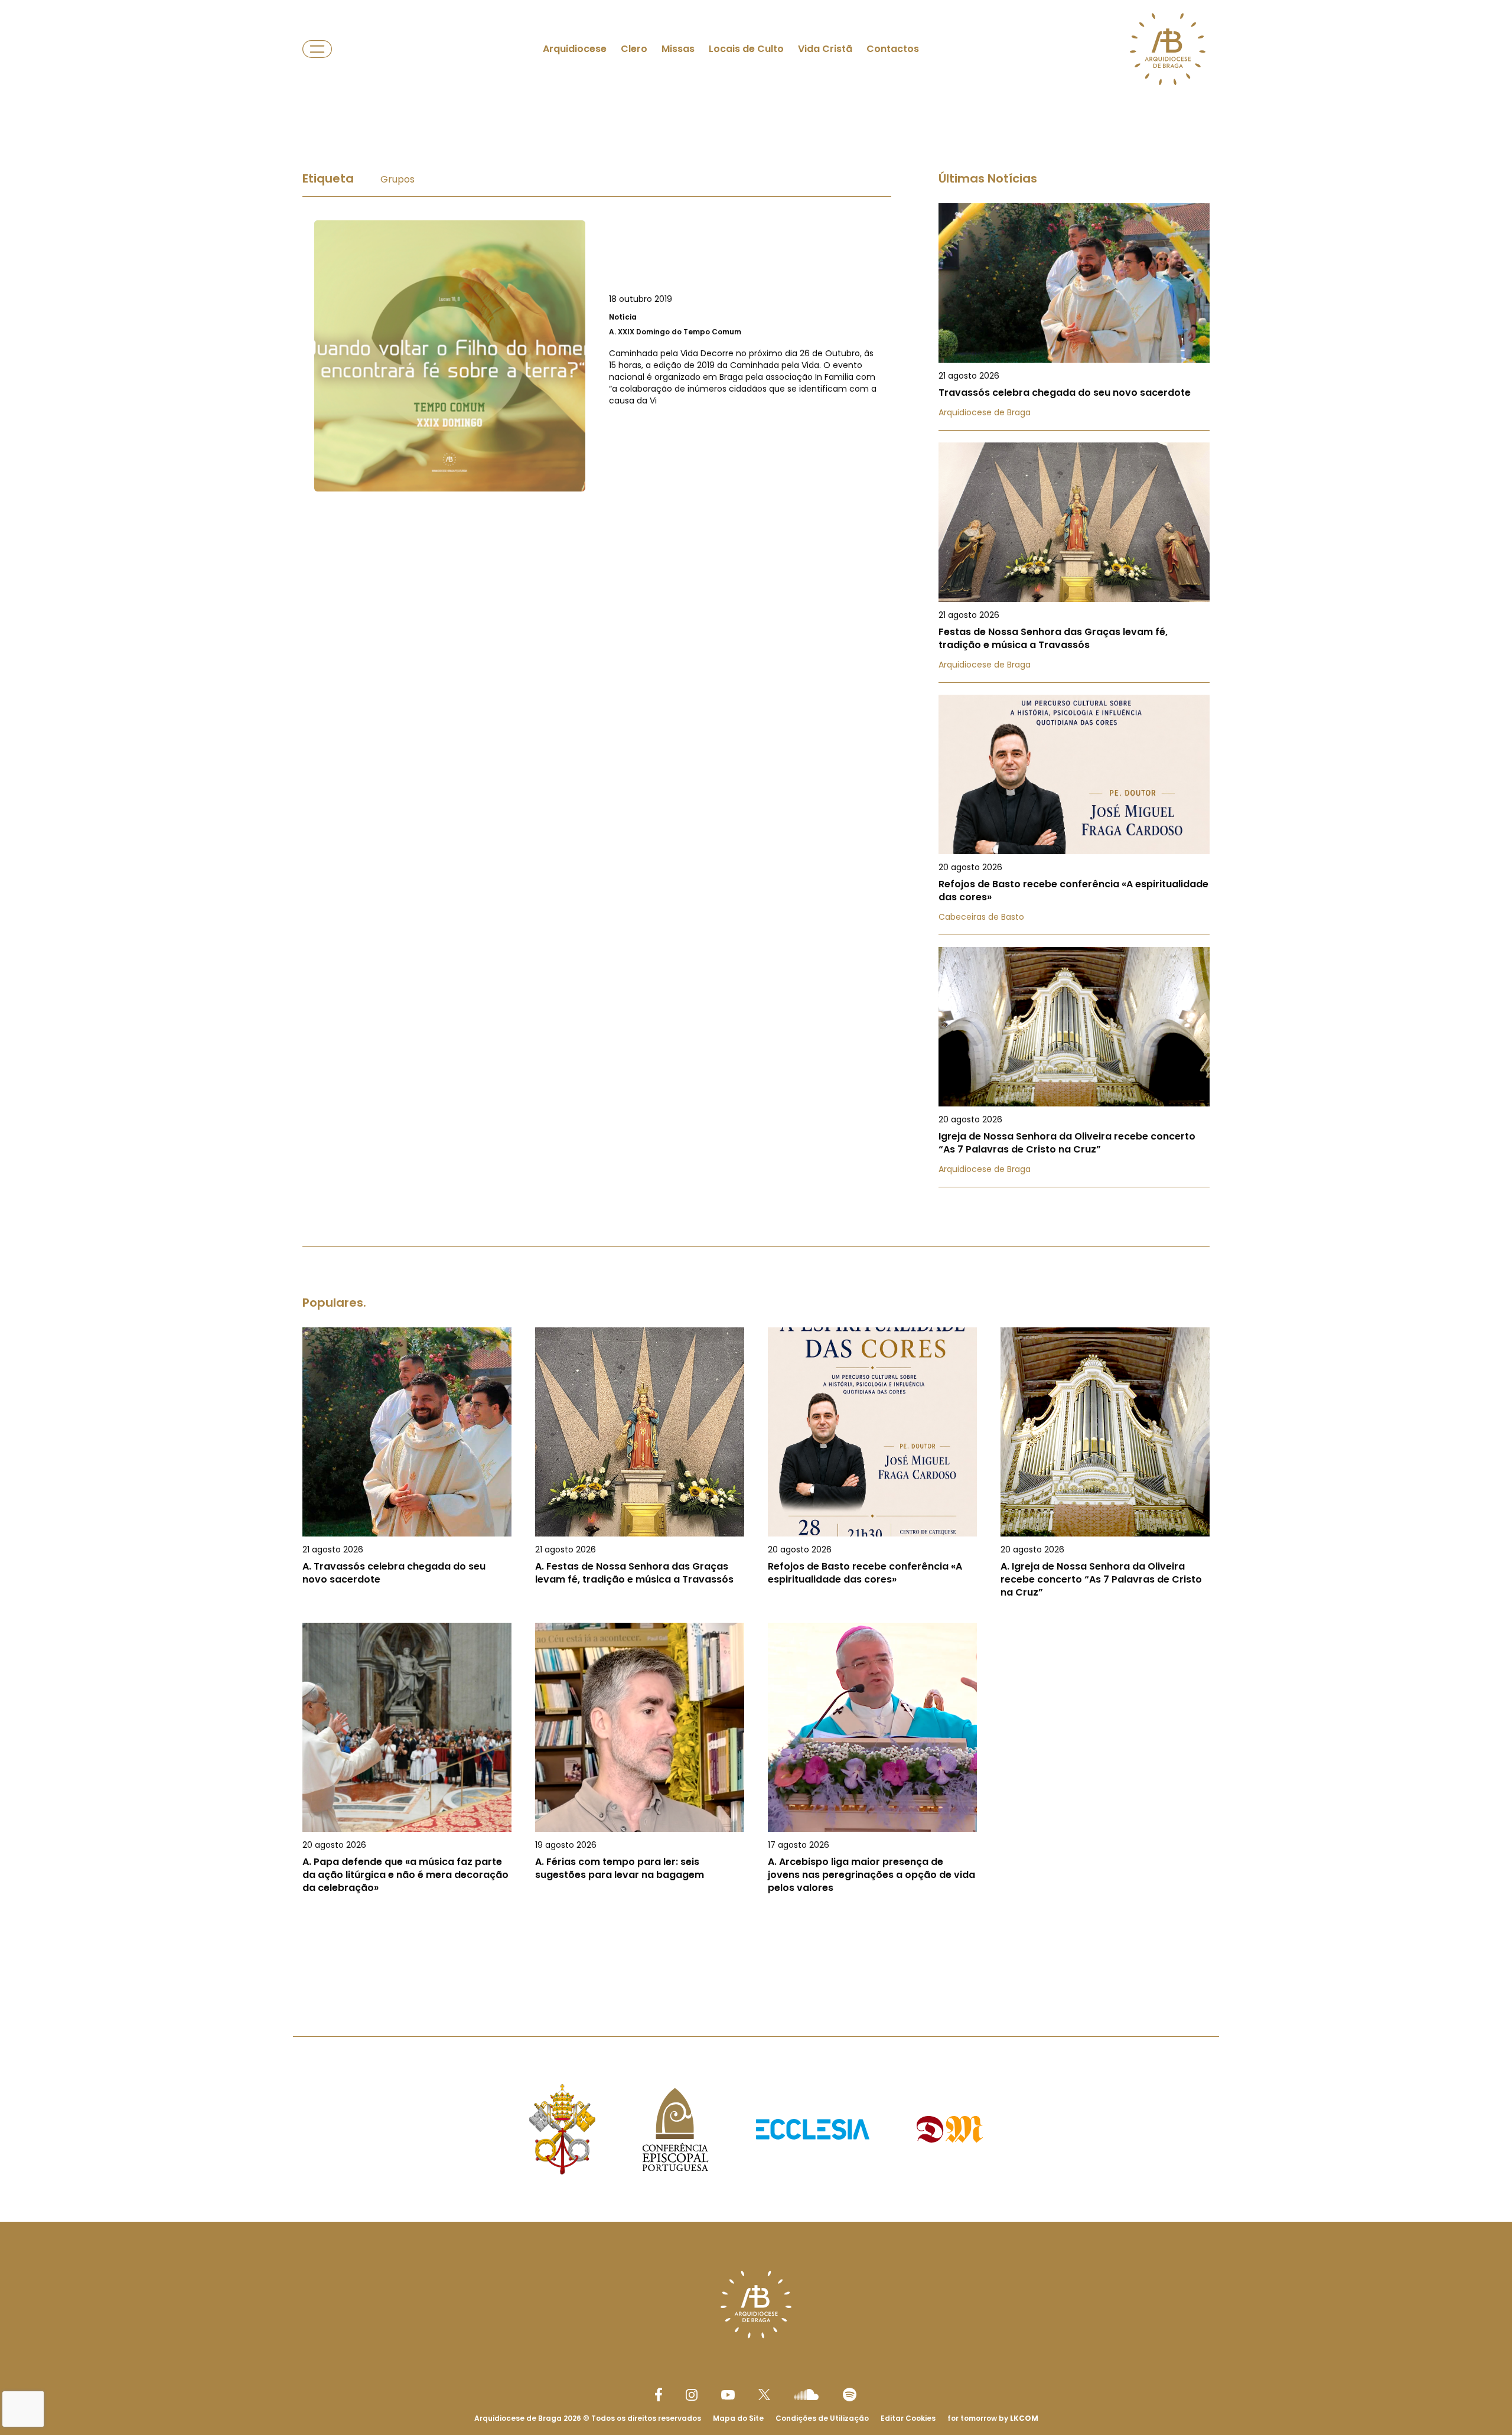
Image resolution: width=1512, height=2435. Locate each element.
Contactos (893, 49)
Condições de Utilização (822, 2418)
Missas (678, 49)
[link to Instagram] (692, 2395)
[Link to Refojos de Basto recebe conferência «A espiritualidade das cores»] (1074, 815)
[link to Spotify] (850, 2395)
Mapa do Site (738, 2418)
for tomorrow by (993, 2418)
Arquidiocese (575, 49)
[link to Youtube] (728, 2395)
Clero (634, 49)
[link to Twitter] (764, 2394)
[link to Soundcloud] (806, 2394)
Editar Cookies (908, 2418)
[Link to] (597, 356)
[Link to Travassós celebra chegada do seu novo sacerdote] (1074, 317)
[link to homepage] (1168, 49)
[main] (756, 1044)
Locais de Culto (746, 49)
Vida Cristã (825, 49)
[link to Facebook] (659, 2395)
